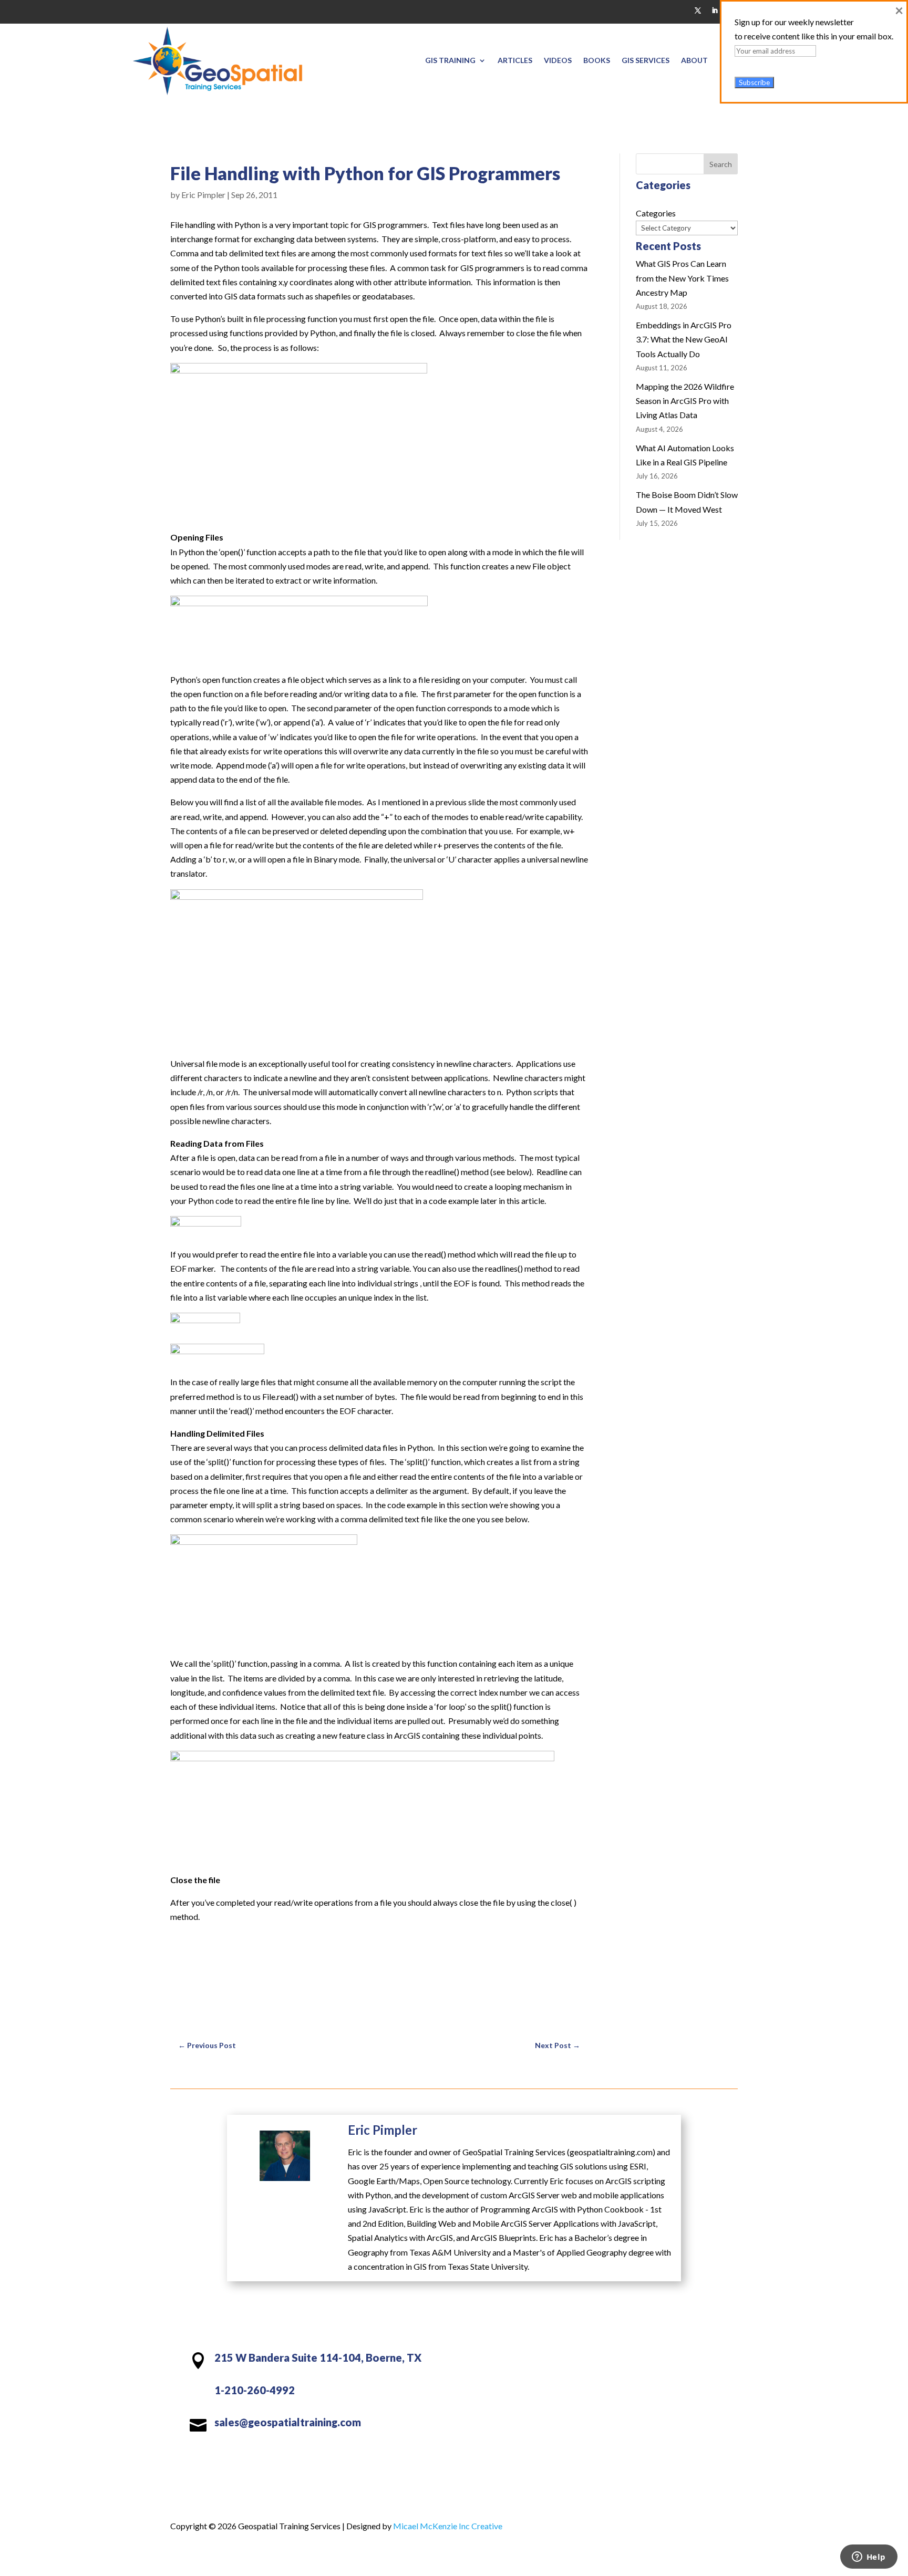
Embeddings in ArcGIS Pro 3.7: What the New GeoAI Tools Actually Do (684, 339)
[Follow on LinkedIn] (715, 11)
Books (597, 60)
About (694, 60)
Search (721, 164)
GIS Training (450, 60)
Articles (515, 60)
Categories (656, 213)
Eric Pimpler (203, 195)
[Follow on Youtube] (655, 2361)
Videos (558, 60)
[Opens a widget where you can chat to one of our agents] (869, 2558)
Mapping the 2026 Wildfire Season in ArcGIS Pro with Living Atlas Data (685, 401)
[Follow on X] (698, 11)
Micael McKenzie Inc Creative (448, 2526)
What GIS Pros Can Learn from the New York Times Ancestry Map (682, 278)
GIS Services (646, 60)
